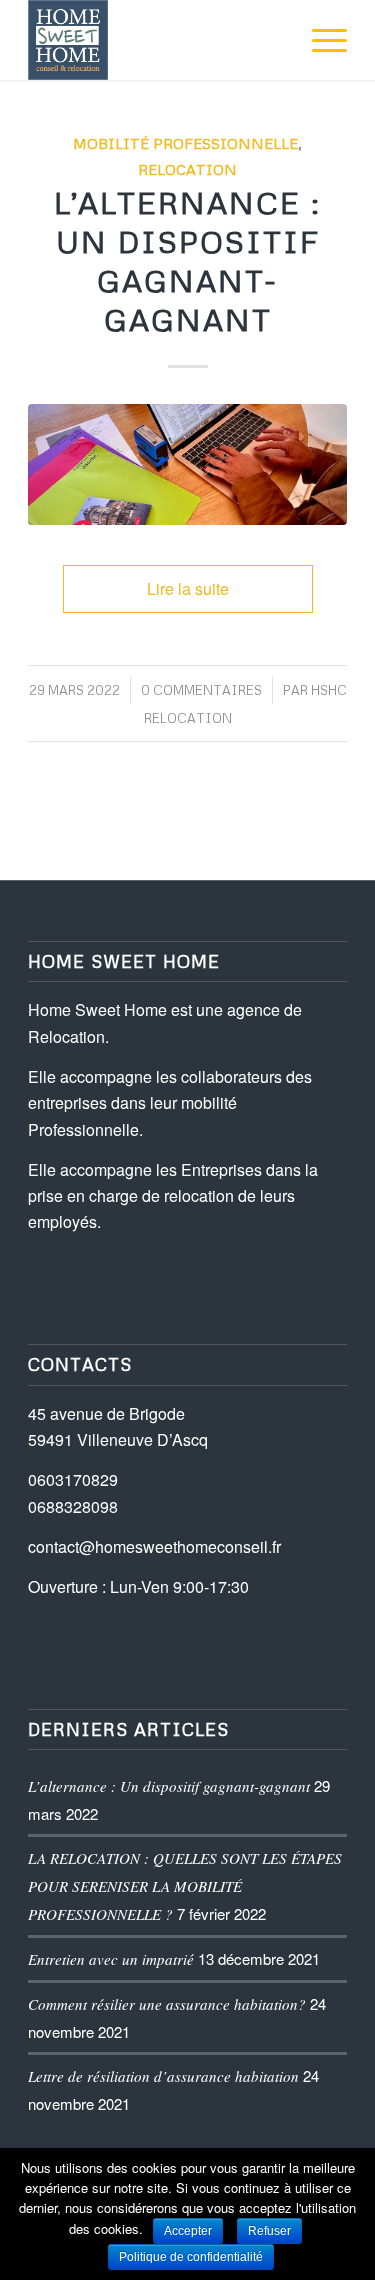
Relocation (187, 169)
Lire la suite (188, 588)
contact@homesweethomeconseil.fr (154, 1546)
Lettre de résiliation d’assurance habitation (163, 2076)
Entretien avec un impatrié (111, 1959)
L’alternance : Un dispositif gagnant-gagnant (169, 1786)
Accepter (188, 2231)
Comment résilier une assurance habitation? (167, 2004)
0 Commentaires (201, 690)
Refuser (269, 2231)
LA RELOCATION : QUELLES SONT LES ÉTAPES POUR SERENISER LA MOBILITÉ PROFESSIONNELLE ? (185, 1886)
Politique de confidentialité (191, 2257)
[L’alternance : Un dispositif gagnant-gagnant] (187, 464)
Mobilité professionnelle (185, 143)
